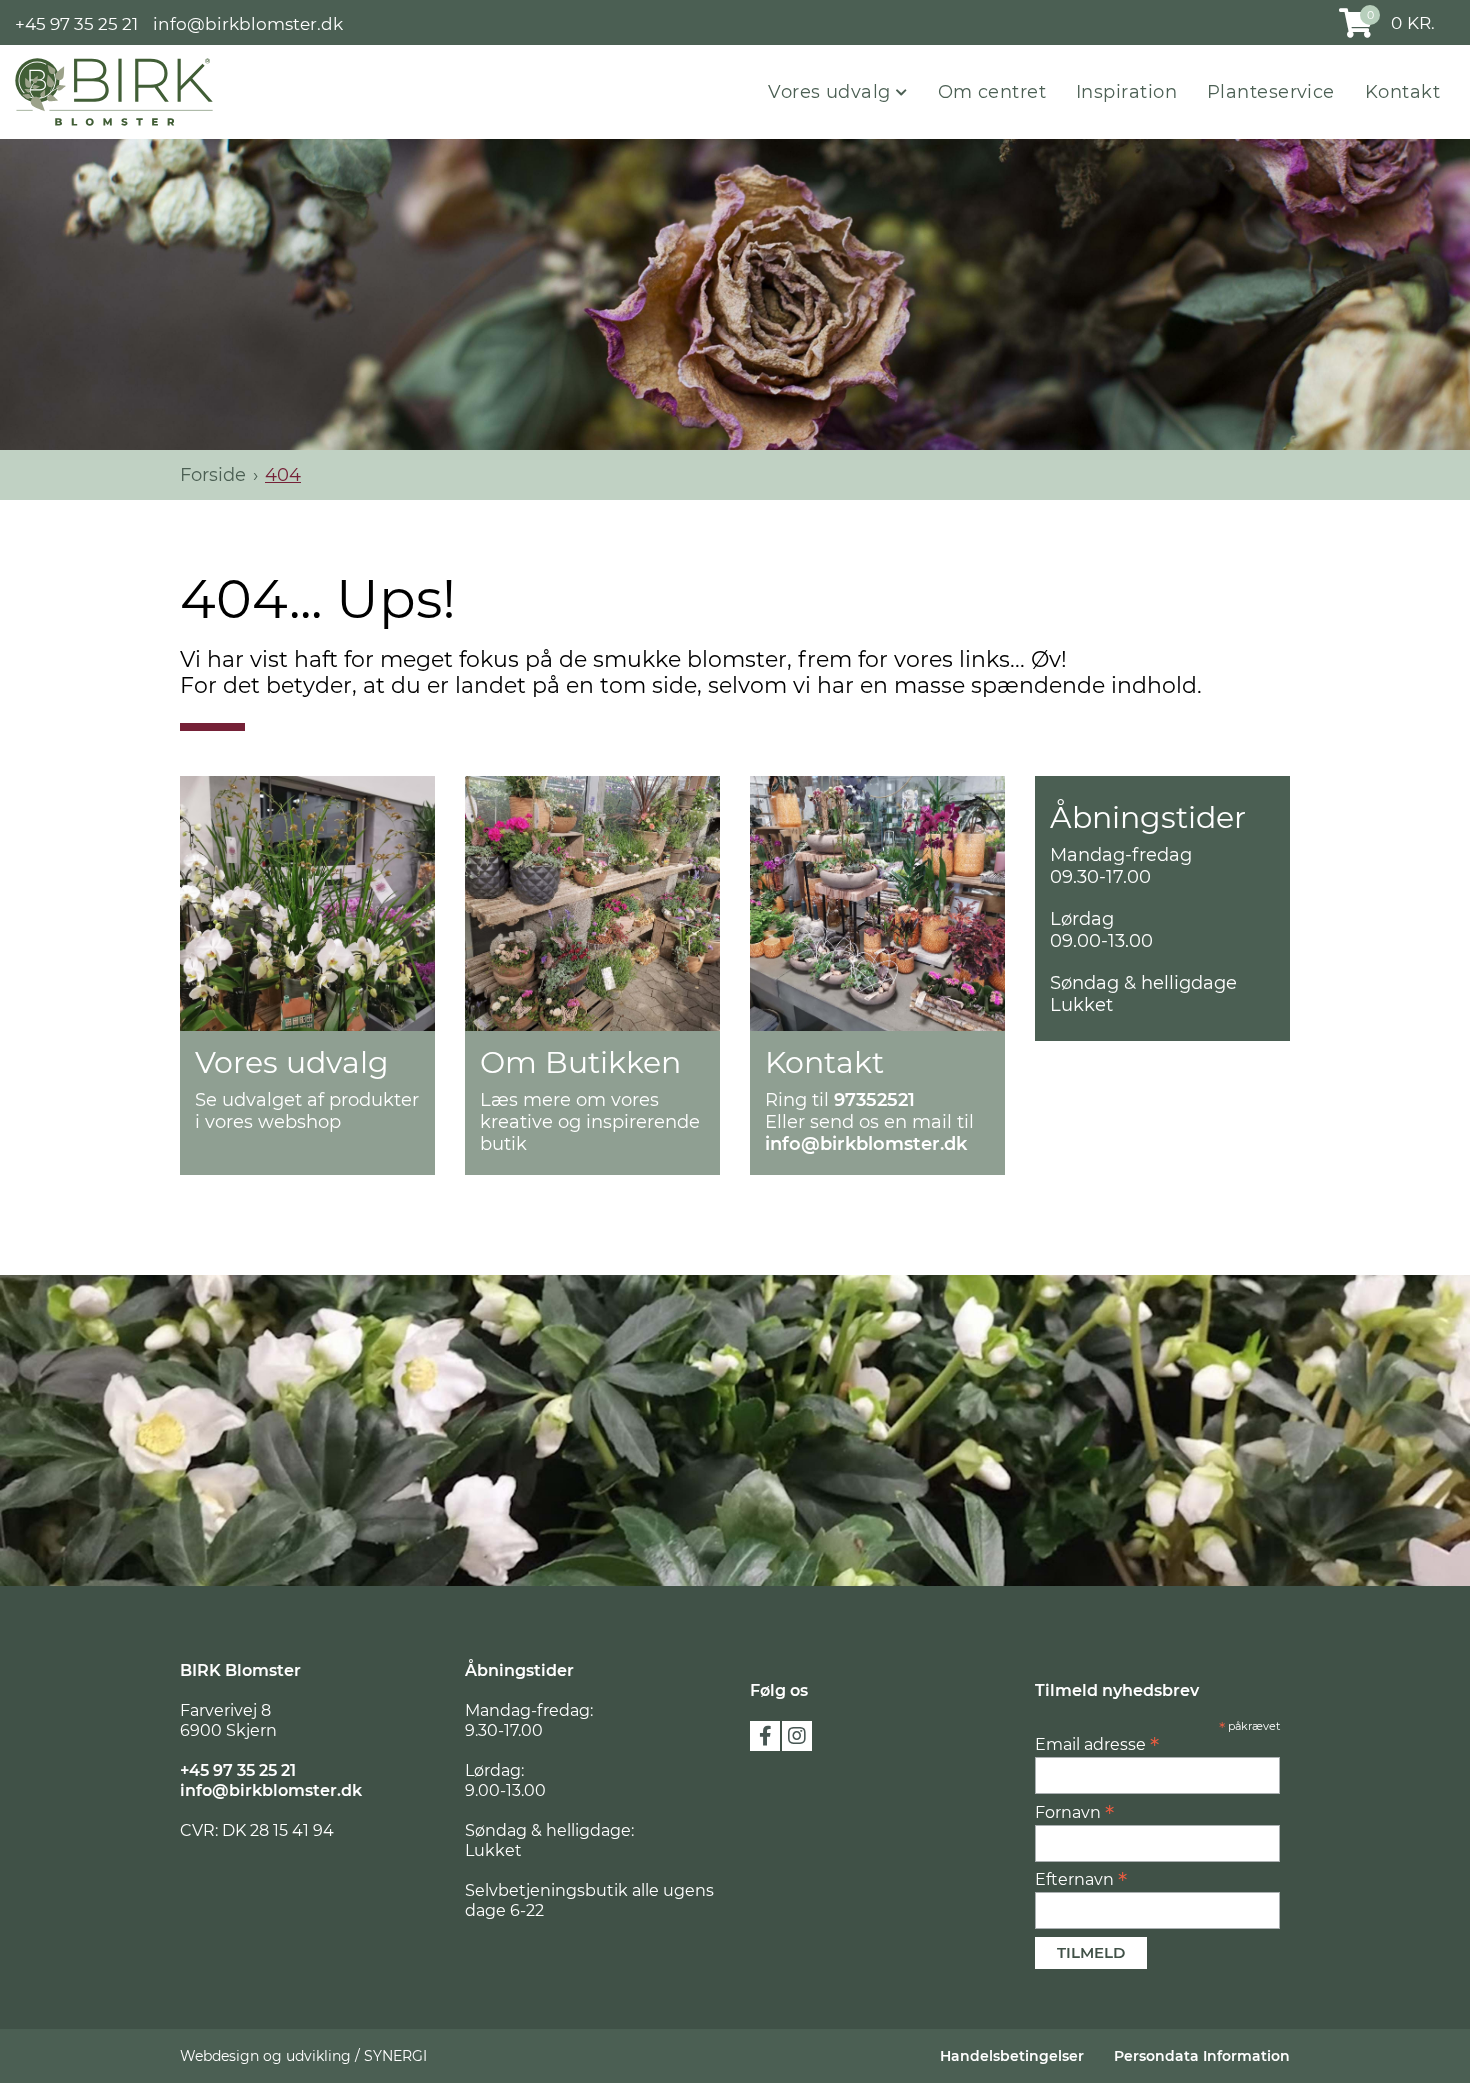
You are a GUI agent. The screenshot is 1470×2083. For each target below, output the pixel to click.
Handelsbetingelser (1012, 2056)
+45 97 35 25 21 (76, 23)
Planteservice (1271, 92)
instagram (797, 1736)
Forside (213, 475)
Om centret (992, 92)
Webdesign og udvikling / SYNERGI (303, 2056)
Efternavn (1081, 1879)
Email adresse (1097, 1744)
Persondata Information (1202, 2056)
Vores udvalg (832, 92)
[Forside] (114, 90)
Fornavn (1074, 1812)
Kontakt (1402, 92)
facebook (765, 1736)
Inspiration (1126, 92)
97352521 (874, 1100)
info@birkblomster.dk (248, 23)
